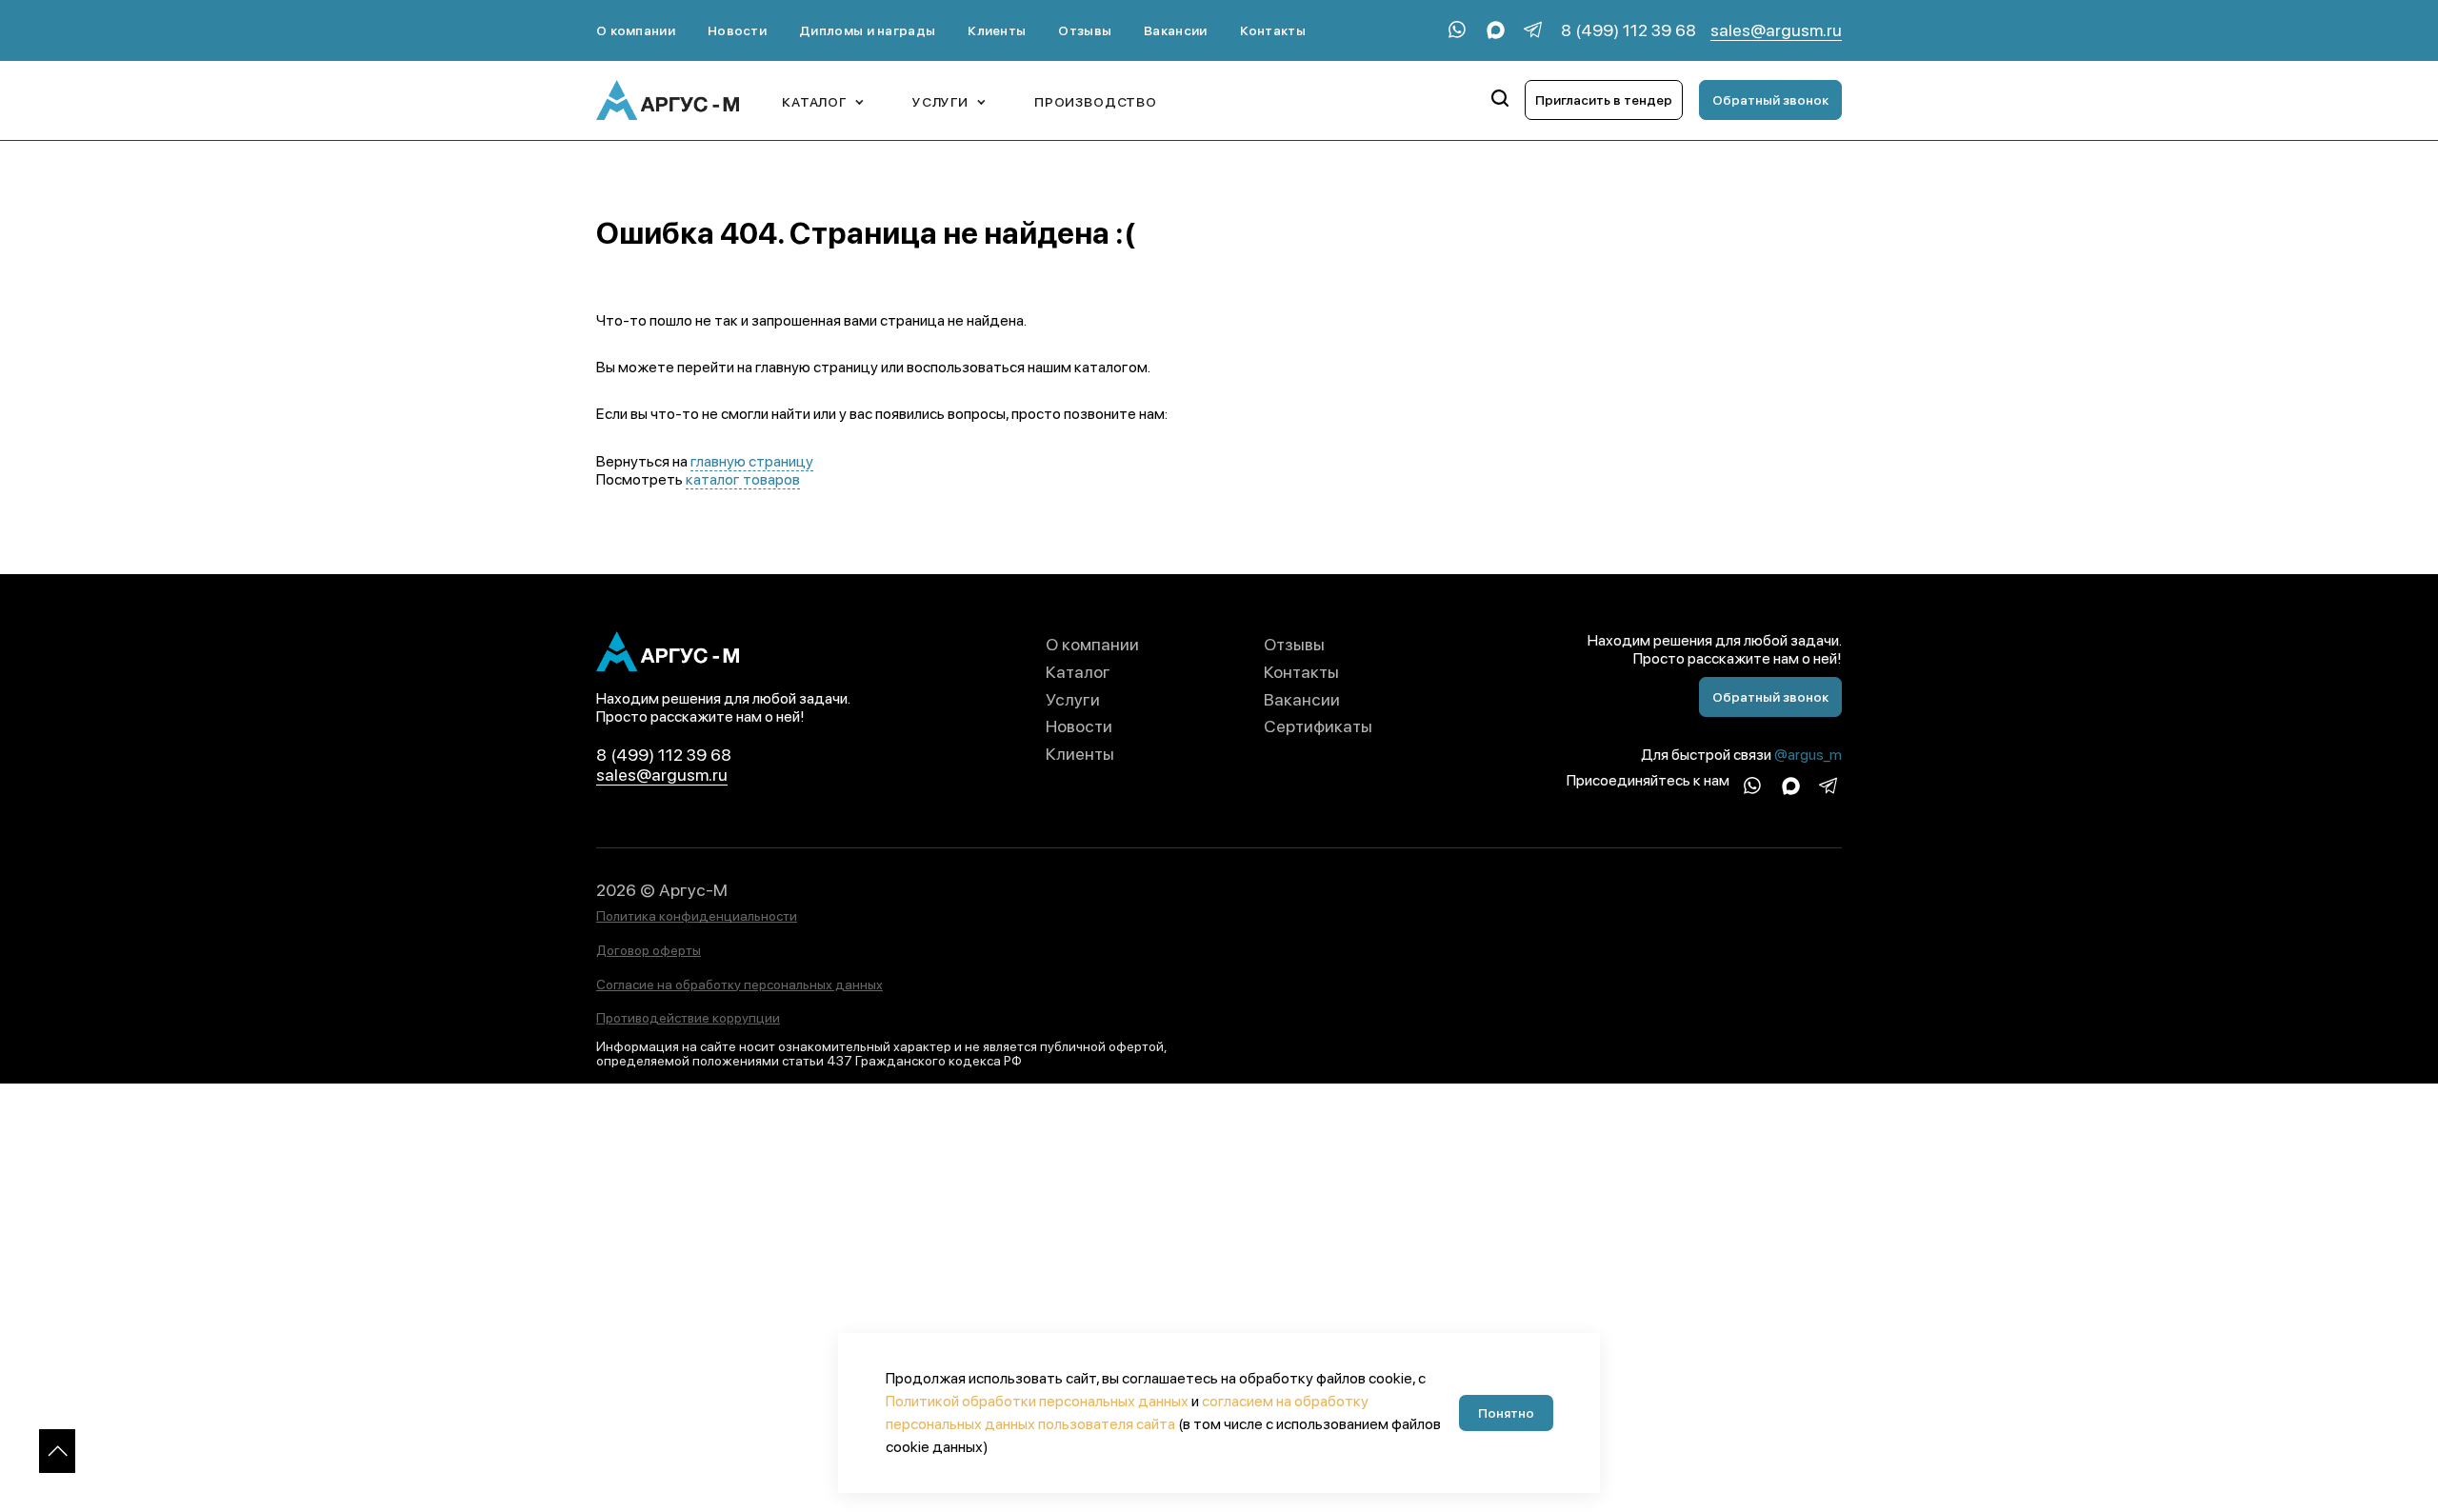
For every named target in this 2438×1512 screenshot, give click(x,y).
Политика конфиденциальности (697, 916)
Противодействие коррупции (688, 1018)
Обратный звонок (1770, 100)
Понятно (1506, 1413)
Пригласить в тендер (1604, 100)
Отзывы (1085, 30)
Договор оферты (649, 950)
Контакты (1273, 30)
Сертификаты (1318, 726)
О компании (636, 30)
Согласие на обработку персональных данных (739, 985)
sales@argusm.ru (1776, 30)
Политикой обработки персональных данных (1037, 1401)
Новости (737, 30)
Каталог (1078, 672)
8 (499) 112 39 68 (1629, 30)
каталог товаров (743, 479)
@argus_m (1808, 755)
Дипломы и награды (867, 30)
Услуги (1073, 699)
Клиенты (997, 30)
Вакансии (1175, 30)
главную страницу (752, 461)
